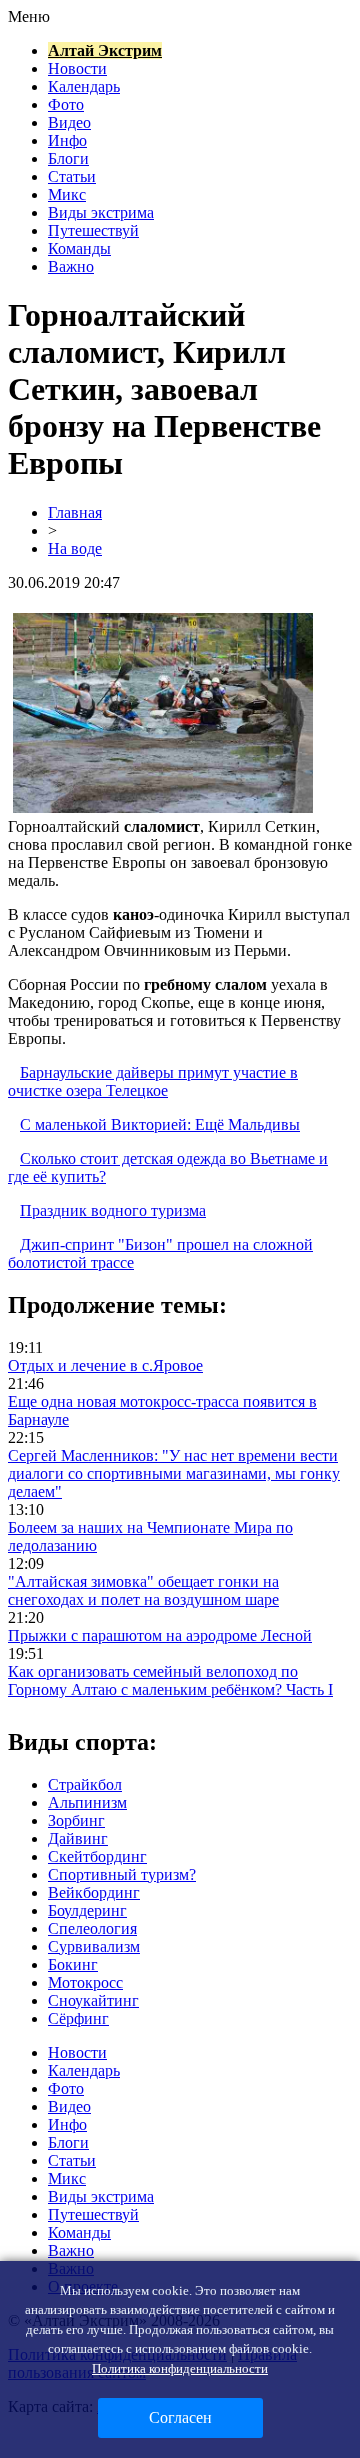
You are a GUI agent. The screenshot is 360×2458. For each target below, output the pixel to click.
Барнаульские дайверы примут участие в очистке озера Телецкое (153, 1081)
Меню (29, 16)
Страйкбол (85, 1784)
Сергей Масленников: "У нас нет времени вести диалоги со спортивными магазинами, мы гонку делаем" (174, 1473)
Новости (77, 68)
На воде (75, 548)
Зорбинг (76, 1820)
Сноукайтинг (93, 2000)
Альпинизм (87, 1802)
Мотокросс (85, 1982)
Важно (71, 266)
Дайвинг (78, 1838)
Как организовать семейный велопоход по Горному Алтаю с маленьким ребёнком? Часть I (170, 1680)
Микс (67, 194)
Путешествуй (93, 230)
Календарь (84, 86)
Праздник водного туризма (113, 1210)
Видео (69, 122)
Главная (75, 512)
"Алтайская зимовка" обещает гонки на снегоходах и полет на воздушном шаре (143, 1590)
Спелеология (92, 1928)
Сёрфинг (78, 2018)
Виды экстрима (101, 212)
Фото (66, 104)
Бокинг (73, 1964)
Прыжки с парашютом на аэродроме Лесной (160, 1635)
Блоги (68, 158)
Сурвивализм (94, 1946)
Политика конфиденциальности (180, 2368)
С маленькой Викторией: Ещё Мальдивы (160, 1124)
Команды (79, 248)
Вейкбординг (94, 1892)
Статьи (72, 176)
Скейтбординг (97, 1856)
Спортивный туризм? (122, 1874)
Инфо (67, 140)
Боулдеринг (87, 1910)
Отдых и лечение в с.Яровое (105, 1365)
